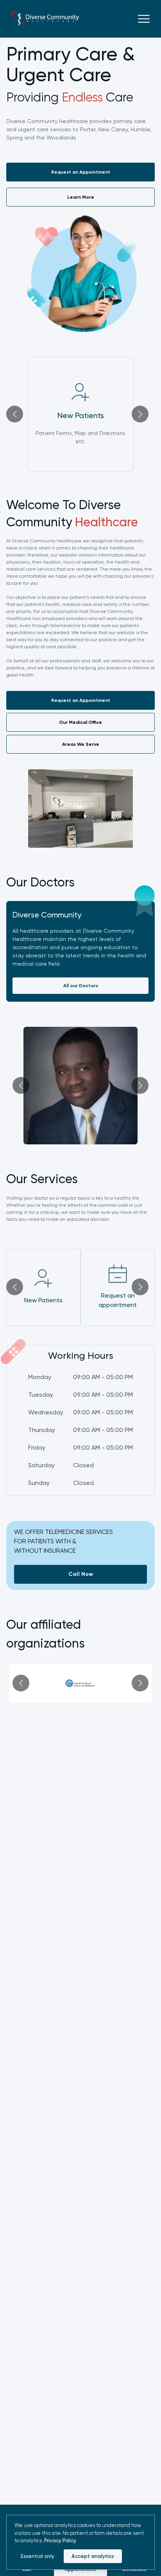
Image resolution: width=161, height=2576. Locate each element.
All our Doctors (81, 986)
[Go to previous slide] (15, 414)
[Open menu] (144, 19)
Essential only (38, 2556)
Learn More (81, 197)
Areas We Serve (81, 744)
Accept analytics (93, 2556)
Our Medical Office (80, 722)
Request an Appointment (89, 174)
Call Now (81, 1574)
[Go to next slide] (140, 414)
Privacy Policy (60, 2541)
